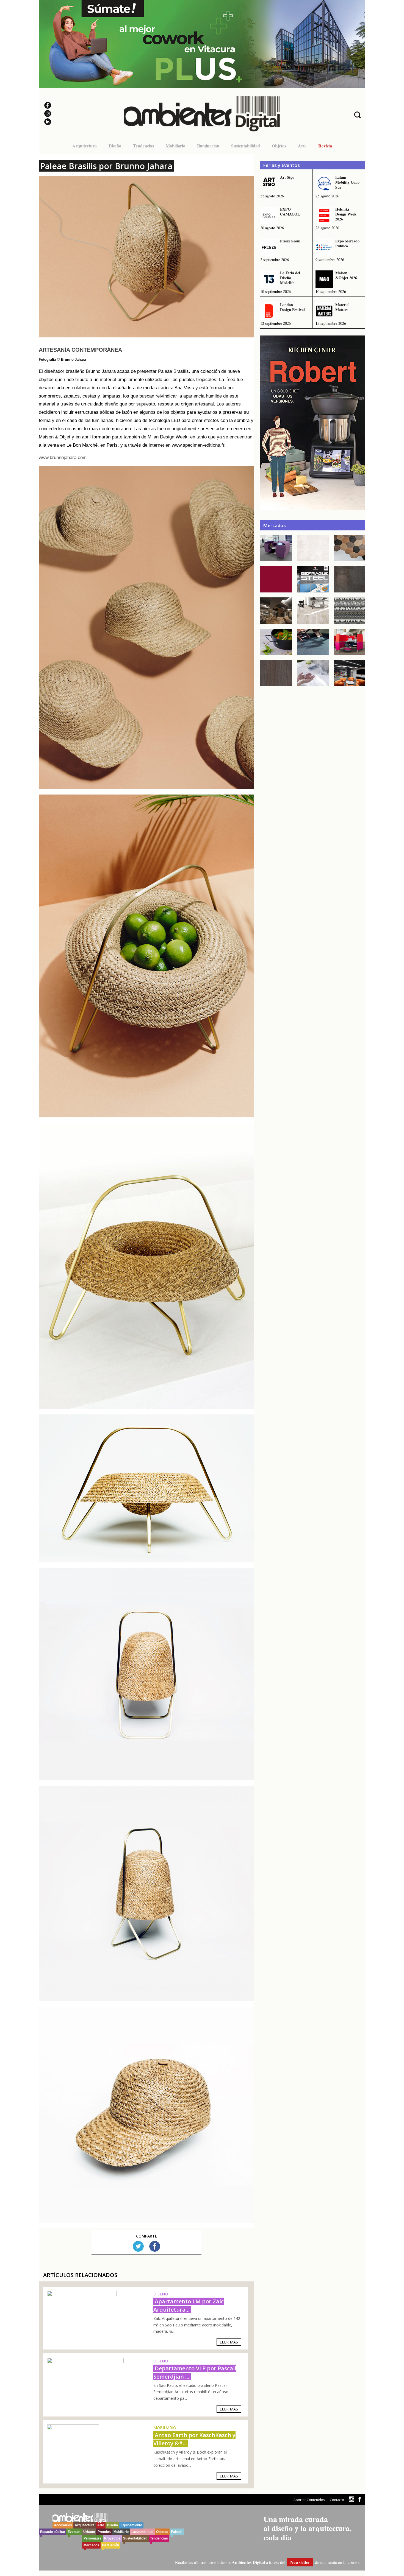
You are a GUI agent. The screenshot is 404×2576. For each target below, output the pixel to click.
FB (155, 2246)
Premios (104, 2532)
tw (351, 2499)
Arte (302, 146)
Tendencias (143, 146)
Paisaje (177, 2532)
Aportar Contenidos (309, 2500)
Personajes (92, 2538)
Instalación (110, 2545)
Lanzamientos (142, 2532)
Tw (138, 2246)
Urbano (89, 2532)
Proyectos (112, 2538)
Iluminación (208, 146)
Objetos (279, 146)
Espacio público (52, 2532)
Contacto (337, 2500)
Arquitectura (85, 146)
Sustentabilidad (246, 146)
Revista (325, 146)
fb (360, 2499)
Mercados (91, 2545)
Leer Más (229, 2342)
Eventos (74, 2532)
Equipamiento (131, 2525)
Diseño (115, 146)
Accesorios (63, 2525)
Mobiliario (175, 146)
